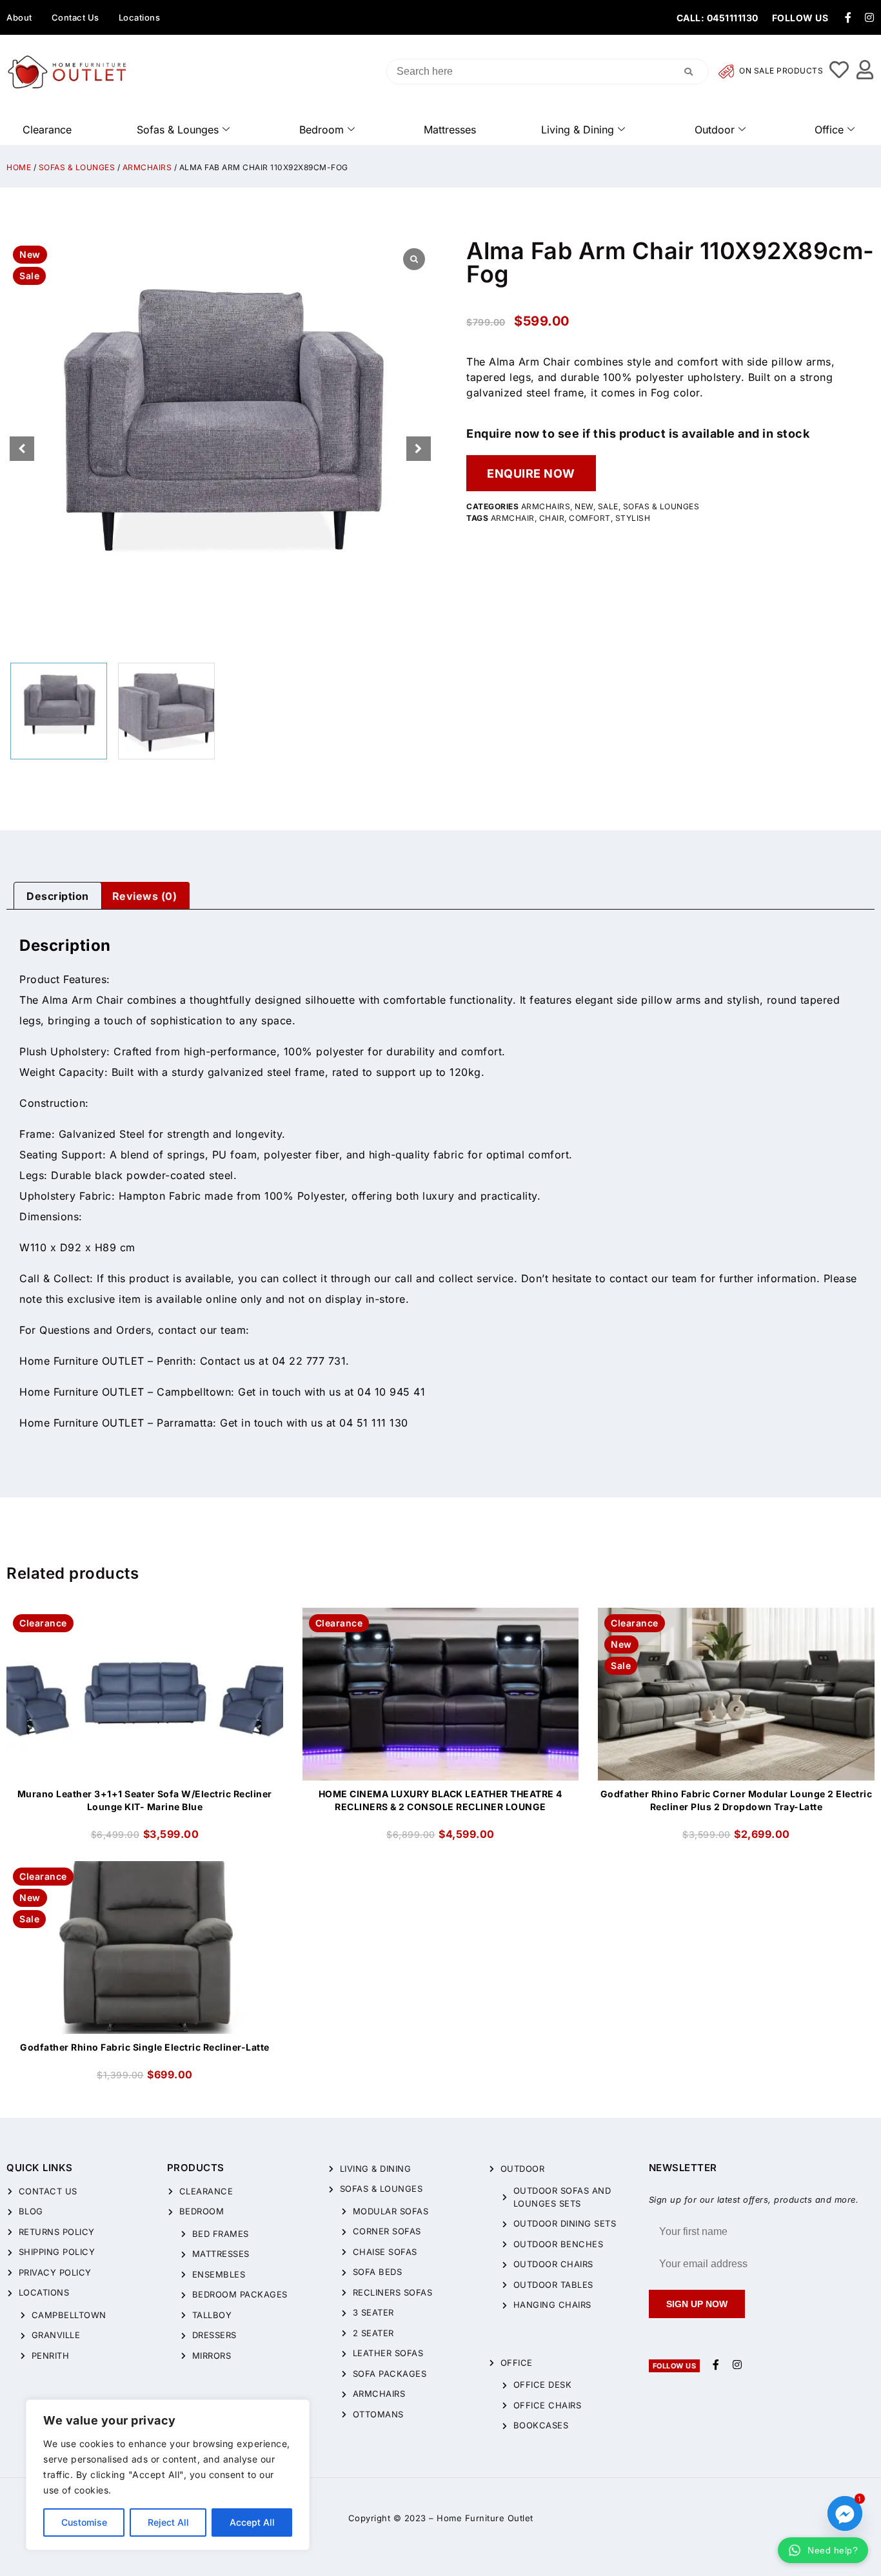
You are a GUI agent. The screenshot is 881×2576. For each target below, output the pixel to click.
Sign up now (697, 2304)
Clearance (47, 130)
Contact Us (75, 17)
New (584, 506)
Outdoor (715, 130)
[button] (419, 449)
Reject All (168, 2522)
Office (829, 130)
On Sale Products (780, 71)
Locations (140, 17)
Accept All (252, 2522)
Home (19, 167)
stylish (633, 518)
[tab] (58, 896)
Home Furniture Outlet (485, 2518)
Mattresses (450, 130)
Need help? (833, 2550)
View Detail (145, 1619)
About (19, 17)
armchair (513, 518)
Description (58, 896)
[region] (168, 2475)
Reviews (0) (145, 896)
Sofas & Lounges (178, 130)
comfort (590, 518)
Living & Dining (578, 130)
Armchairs (147, 167)
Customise (84, 2522)
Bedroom (322, 130)
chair (552, 518)
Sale (608, 506)
